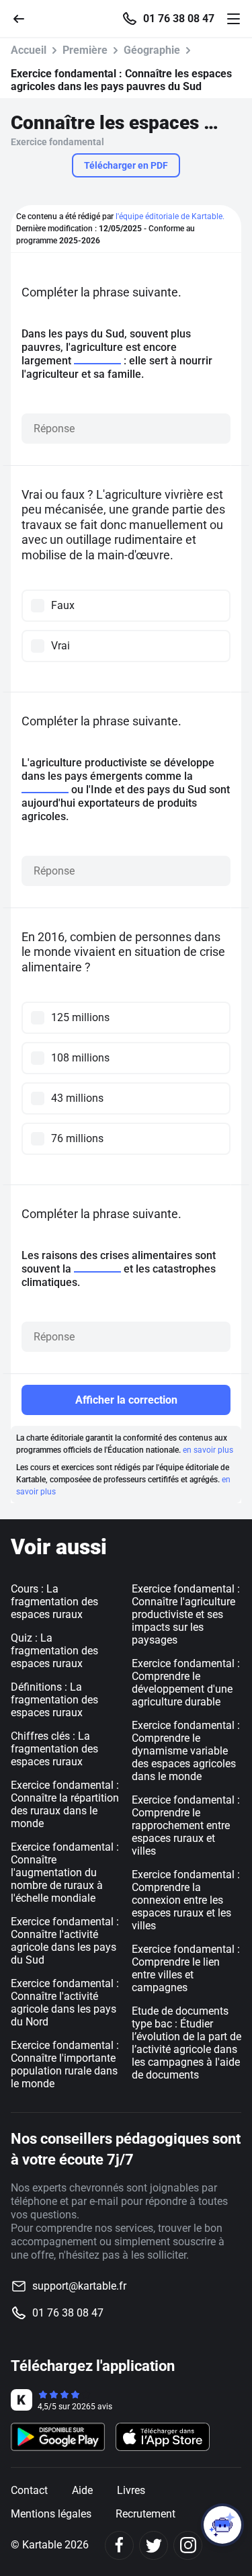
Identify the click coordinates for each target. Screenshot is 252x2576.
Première (85, 50)
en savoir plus (208, 1450)
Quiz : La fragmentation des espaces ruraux (54, 1651)
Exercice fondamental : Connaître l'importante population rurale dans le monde (65, 2064)
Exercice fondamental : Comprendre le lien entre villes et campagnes (186, 1968)
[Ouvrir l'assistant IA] (222, 2525)
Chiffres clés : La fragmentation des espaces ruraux (54, 1749)
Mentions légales (51, 2514)
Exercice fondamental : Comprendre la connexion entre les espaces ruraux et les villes (186, 1900)
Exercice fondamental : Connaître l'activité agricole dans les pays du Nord (65, 2003)
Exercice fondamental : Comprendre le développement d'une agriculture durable (186, 1683)
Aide (82, 2490)
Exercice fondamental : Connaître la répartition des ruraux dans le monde (65, 1804)
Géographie (152, 50)
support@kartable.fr (79, 2286)
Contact (29, 2490)
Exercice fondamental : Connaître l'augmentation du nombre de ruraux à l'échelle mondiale (65, 1873)
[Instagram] (188, 2545)
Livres (131, 2490)
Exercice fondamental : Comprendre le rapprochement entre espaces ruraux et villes (186, 1825)
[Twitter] (154, 2545)
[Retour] (24, 18)
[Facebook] (119, 2545)
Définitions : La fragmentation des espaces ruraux (54, 1700)
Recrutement (145, 2514)
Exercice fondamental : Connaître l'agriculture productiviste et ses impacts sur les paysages (186, 1614)
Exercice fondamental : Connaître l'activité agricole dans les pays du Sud (65, 1941)
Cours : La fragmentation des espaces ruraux (54, 1602)
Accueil (29, 50)
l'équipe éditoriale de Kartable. (170, 216)
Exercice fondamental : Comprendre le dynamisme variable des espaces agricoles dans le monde (186, 1751)
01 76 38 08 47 (179, 19)
